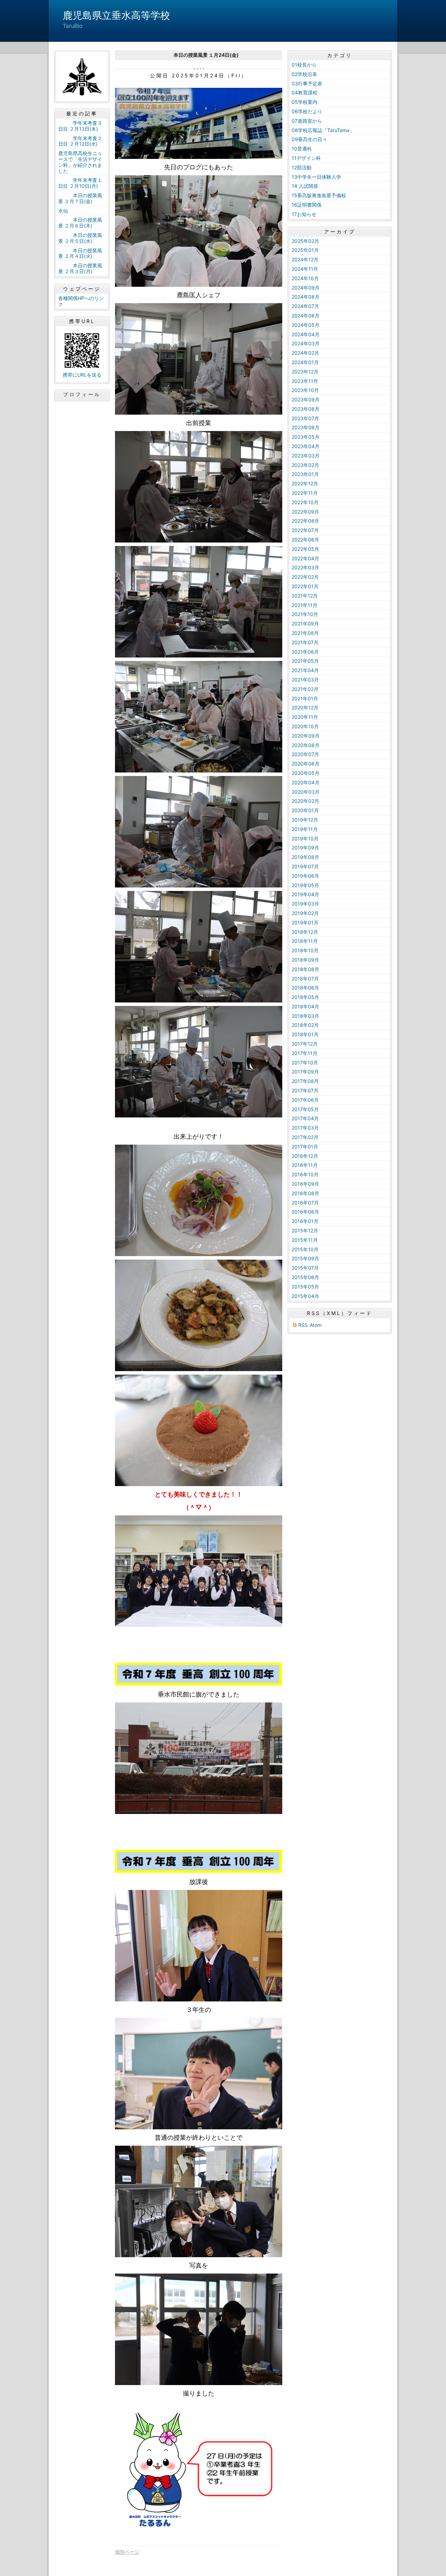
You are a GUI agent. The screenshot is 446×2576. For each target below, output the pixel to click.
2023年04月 (306, 446)
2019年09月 (305, 848)
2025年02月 (305, 241)
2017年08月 (305, 1081)
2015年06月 (305, 1277)
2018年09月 (305, 960)
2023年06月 (306, 427)
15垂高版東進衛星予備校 (319, 195)
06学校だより (307, 111)
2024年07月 (305, 306)
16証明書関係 (307, 205)
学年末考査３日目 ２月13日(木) (80, 126)
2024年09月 (306, 288)
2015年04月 (305, 1296)
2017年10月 (305, 1063)
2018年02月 (305, 1025)
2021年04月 (305, 670)
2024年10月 (305, 278)
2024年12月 (305, 259)
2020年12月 (305, 708)
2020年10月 (305, 726)
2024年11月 (305, 269)
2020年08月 (306, 745)
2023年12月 (305, 372)
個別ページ (127, 2552)
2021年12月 (305, 596)
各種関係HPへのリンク (81, 301)
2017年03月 (305, 1128)
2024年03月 (306, 343)
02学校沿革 (304, 74)
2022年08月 (305, 521)
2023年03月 (306, 456)
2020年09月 (306, 736)
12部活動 (302, 167)
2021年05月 (305, 661)
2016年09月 (305, 1184)
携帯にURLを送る (82, 375)
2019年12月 (305, 820)
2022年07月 (305, 530)
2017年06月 (305, 1100)
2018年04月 (305, 1006)
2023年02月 (305, 465)
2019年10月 (305, 839)
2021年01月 (305, 698)
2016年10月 (305, 1174)
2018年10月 (305, 950)
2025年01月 (305, 250)
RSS (303, 1325)
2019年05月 (305, 885)
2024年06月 (306, 316)
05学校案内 (305, 102)
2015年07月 (305, 1268)
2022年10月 (305, 502)
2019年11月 (305, 829)
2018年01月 (305, 1034)
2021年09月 (305, 624)
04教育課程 (305, 93)
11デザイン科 (306, 158)
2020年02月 (305, 801)
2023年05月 (306, 437)
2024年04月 (306, 334)
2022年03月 (305, 567)
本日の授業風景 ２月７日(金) (80, 198)
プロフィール (82, 394)
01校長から (304, 65)
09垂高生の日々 (309, 139)
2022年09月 (305, 512)
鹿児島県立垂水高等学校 (116, 15)
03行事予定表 (307, 83)
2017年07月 (305, 1090)
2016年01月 (305, 1221)
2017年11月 (305, 1053)
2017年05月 (305, 1109)
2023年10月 (305, 390)
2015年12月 (305, 1231)
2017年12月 (305, 1044)
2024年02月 (305, 353)
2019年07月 (305, 866)
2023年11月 (305, 381)
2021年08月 (305, 633)
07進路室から (307, 121)
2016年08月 (305, 1193)
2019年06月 (305, 876)
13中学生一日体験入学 (316, 177)
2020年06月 (306, 764)
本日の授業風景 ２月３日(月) (80, 268)
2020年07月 (305, 754)
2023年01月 (305, 474)
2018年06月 (305, 988)
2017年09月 (305, 1072)
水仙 (63, 211)
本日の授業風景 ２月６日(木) (80, 223)
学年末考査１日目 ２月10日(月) (80, 183)
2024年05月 (306, 325)
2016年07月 (305, 1203)
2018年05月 (305, 997)
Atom (316, 1325)
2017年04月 (305, 1118)
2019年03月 (305, 904)
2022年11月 (305, 493)
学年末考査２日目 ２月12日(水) (80, 141)
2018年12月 (305, 932)
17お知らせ (304, 214)
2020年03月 (306, 792)
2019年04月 (305, 894)
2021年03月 (305, 680)
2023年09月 (306, 399)
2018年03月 (305, 1016)
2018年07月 (305, 979)
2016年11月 (305, 1165)
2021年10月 (305, 614)
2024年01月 (305, 362)
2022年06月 (305, 540)
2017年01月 (305, 1147)
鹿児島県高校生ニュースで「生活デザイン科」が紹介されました (80, 162)
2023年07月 (305, 418)
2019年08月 (305, 857)
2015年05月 (305, 1287)
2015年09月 (305, 1258)
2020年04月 (306, 782)
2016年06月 (305, 1212)
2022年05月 (305, 549)
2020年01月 (305, 810)
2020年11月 (305, 717)
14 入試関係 (305, 186)
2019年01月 (305, 922)
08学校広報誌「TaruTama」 (323, 130)
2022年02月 (305, 577)
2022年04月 (305, 558)
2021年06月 (305, 652)
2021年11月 (305, 605)
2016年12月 (305, 1156)
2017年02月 (305, 1137)
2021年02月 (305, 689)
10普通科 (302, 149)
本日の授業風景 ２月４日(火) (80, 253)
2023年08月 (306, 409)
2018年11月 (305, 941)
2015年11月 (305, 1240)
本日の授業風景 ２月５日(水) (80, 238)
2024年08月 (306, 297)
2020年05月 (306, 773)
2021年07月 (305, 642)
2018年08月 (305, 969)
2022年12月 (305, 483)
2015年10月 (305, 1249)
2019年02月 (305, 913)
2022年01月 (305, 586)
